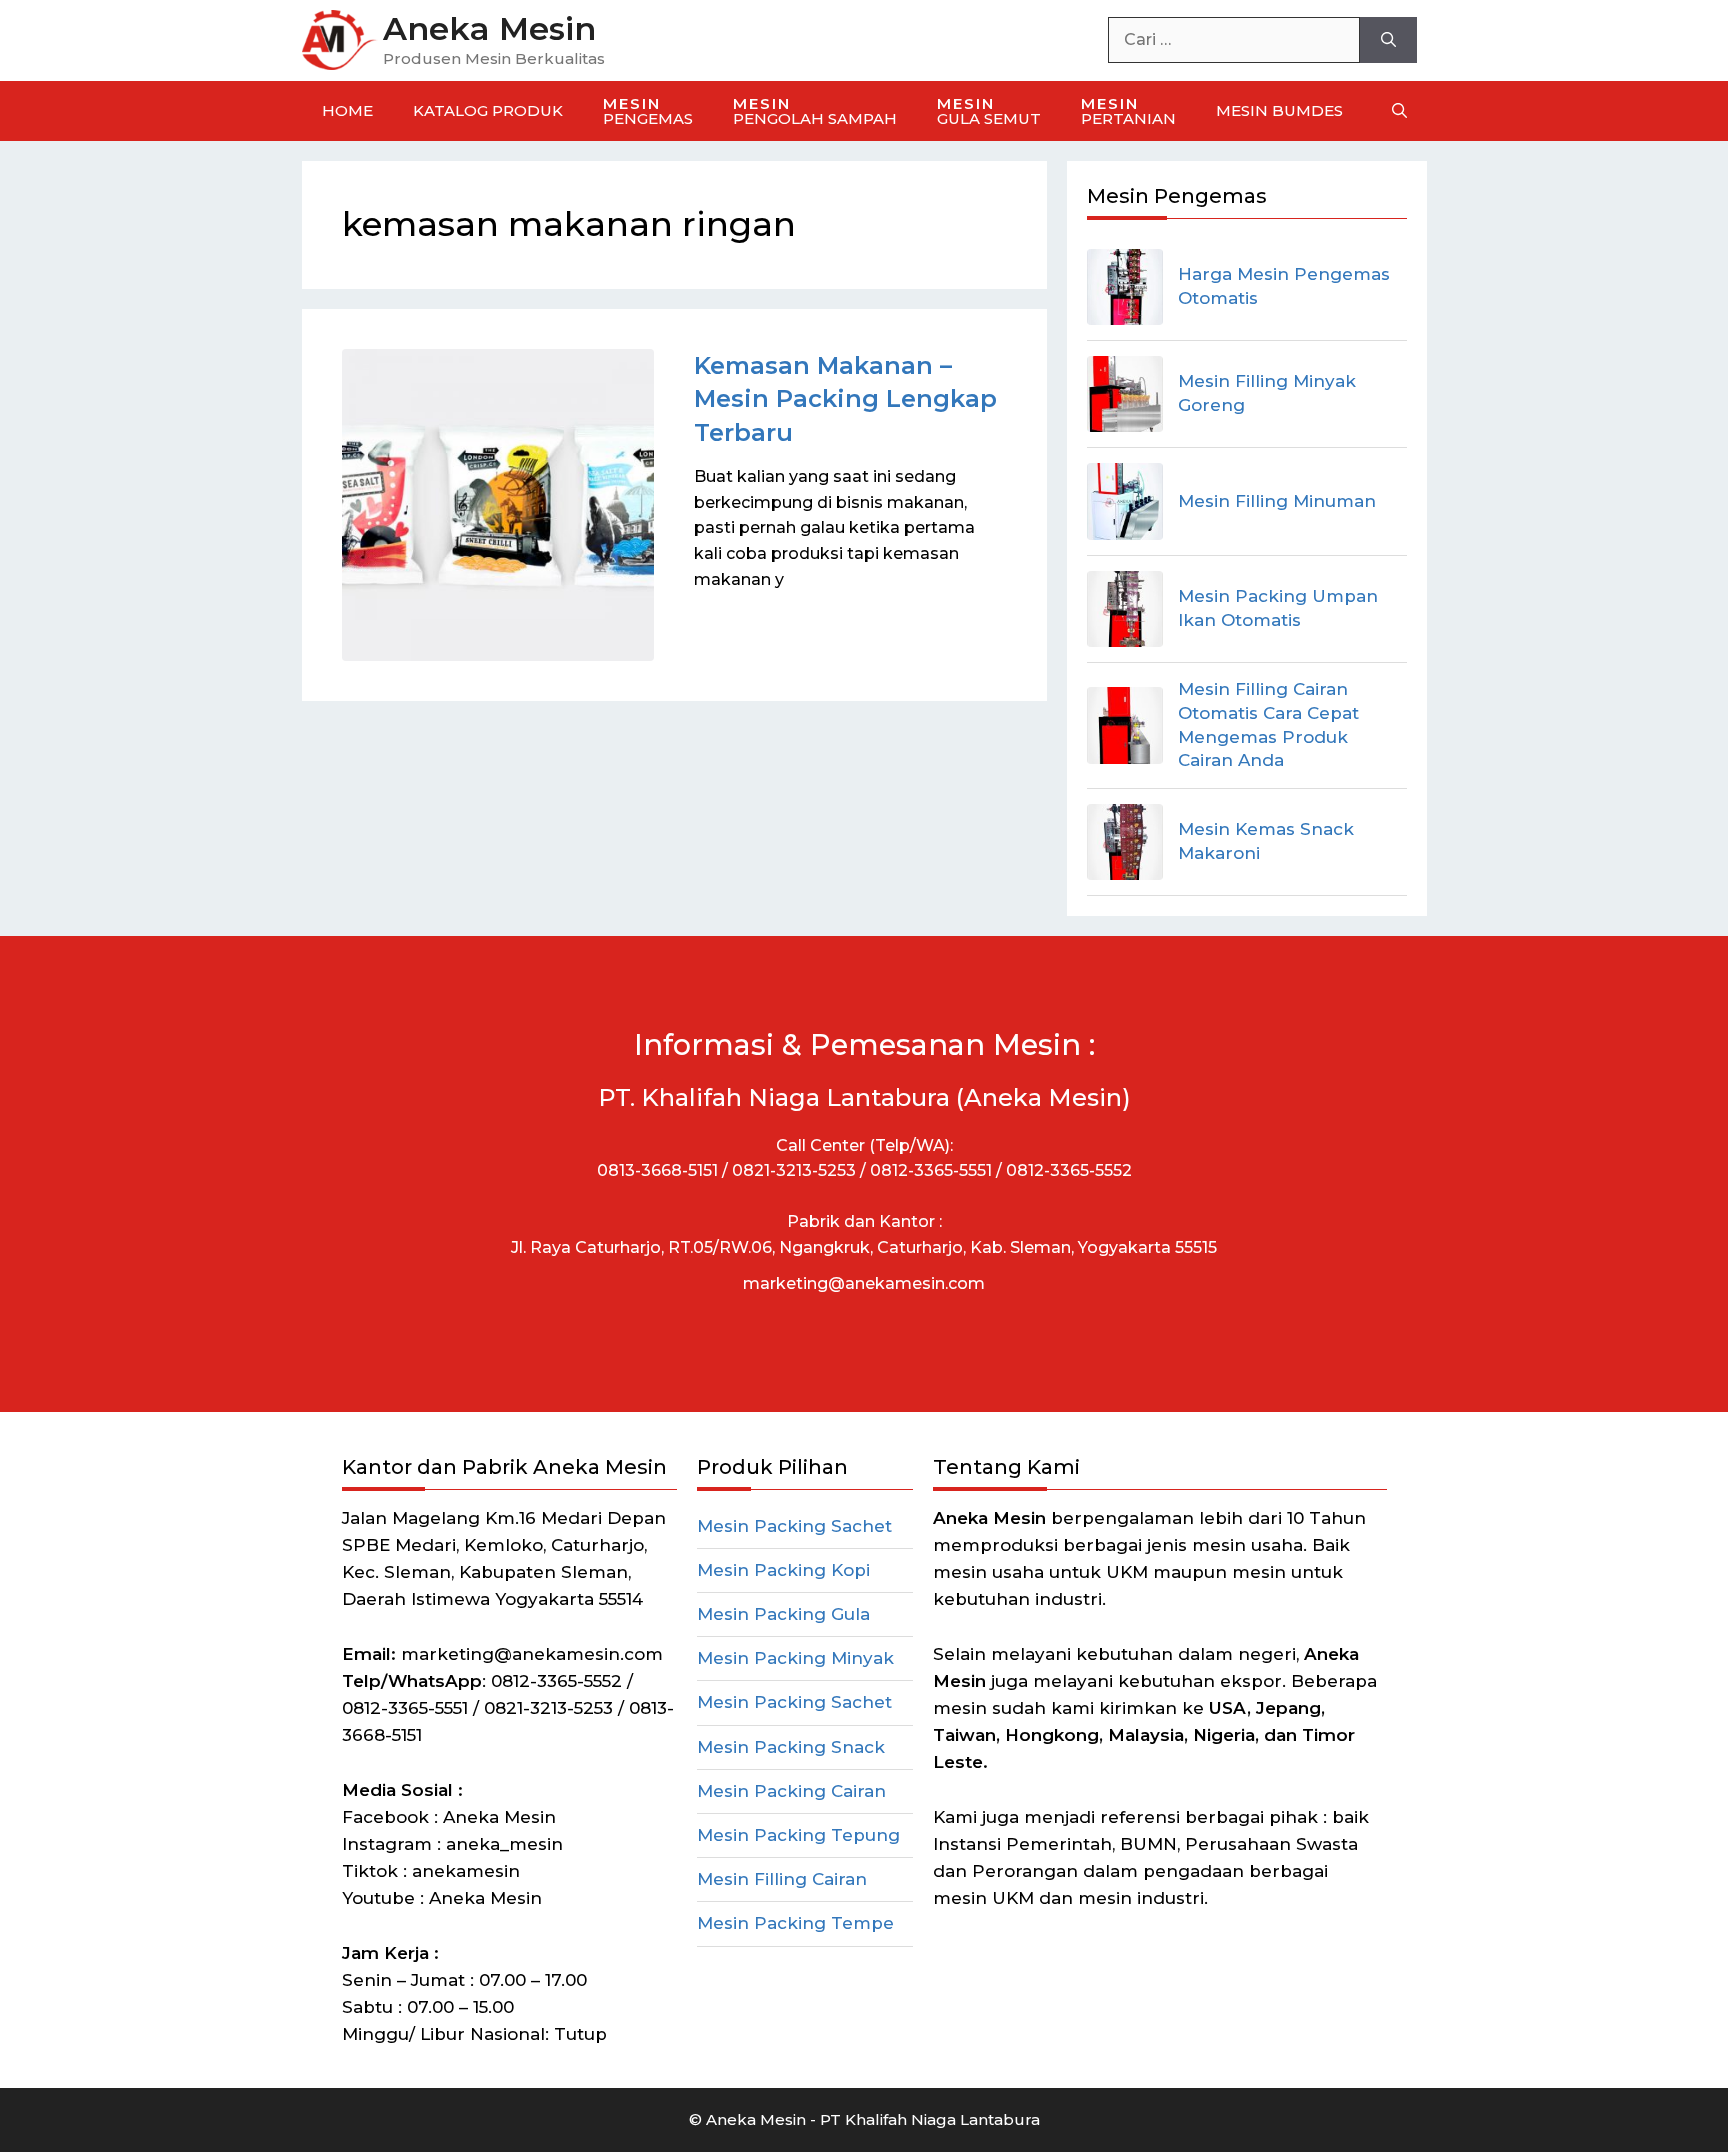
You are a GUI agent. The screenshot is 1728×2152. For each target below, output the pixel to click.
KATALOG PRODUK (488, 110)
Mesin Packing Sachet (794, 1526)
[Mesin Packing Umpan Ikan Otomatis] (1125, 609)
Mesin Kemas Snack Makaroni (1266, 841)
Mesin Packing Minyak (795, 1658)
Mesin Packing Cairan (791, 1791)
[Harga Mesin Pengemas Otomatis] (1125, 287)
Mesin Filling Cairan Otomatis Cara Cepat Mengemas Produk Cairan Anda (1268, 724)
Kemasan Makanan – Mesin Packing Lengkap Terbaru (845, 399)
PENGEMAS (648, 111)
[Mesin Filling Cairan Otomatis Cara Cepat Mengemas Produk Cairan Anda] (1125, 725)
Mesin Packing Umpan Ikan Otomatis (1278, 608)
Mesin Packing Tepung (798, 1835)
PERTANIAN (1128, 111)
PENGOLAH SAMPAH (815, 111)
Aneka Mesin (489, 28)
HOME (347, 110)
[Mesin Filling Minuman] (1125, 501)
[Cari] (1388, 40)
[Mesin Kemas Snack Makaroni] (1125, 842)
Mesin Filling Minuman (1277, 501)
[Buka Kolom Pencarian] (1399, 111)
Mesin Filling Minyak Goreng (1267, 393)
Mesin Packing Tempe (795, 1923)
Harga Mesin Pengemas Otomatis (1284, 286)
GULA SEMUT (989, 111)
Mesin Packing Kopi (783, 1570)
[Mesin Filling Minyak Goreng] (1125, 394)
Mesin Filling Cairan (782, 1879)
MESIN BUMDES (1279, 110)
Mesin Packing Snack (791, 1747)
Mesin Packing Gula (783, 1614)
